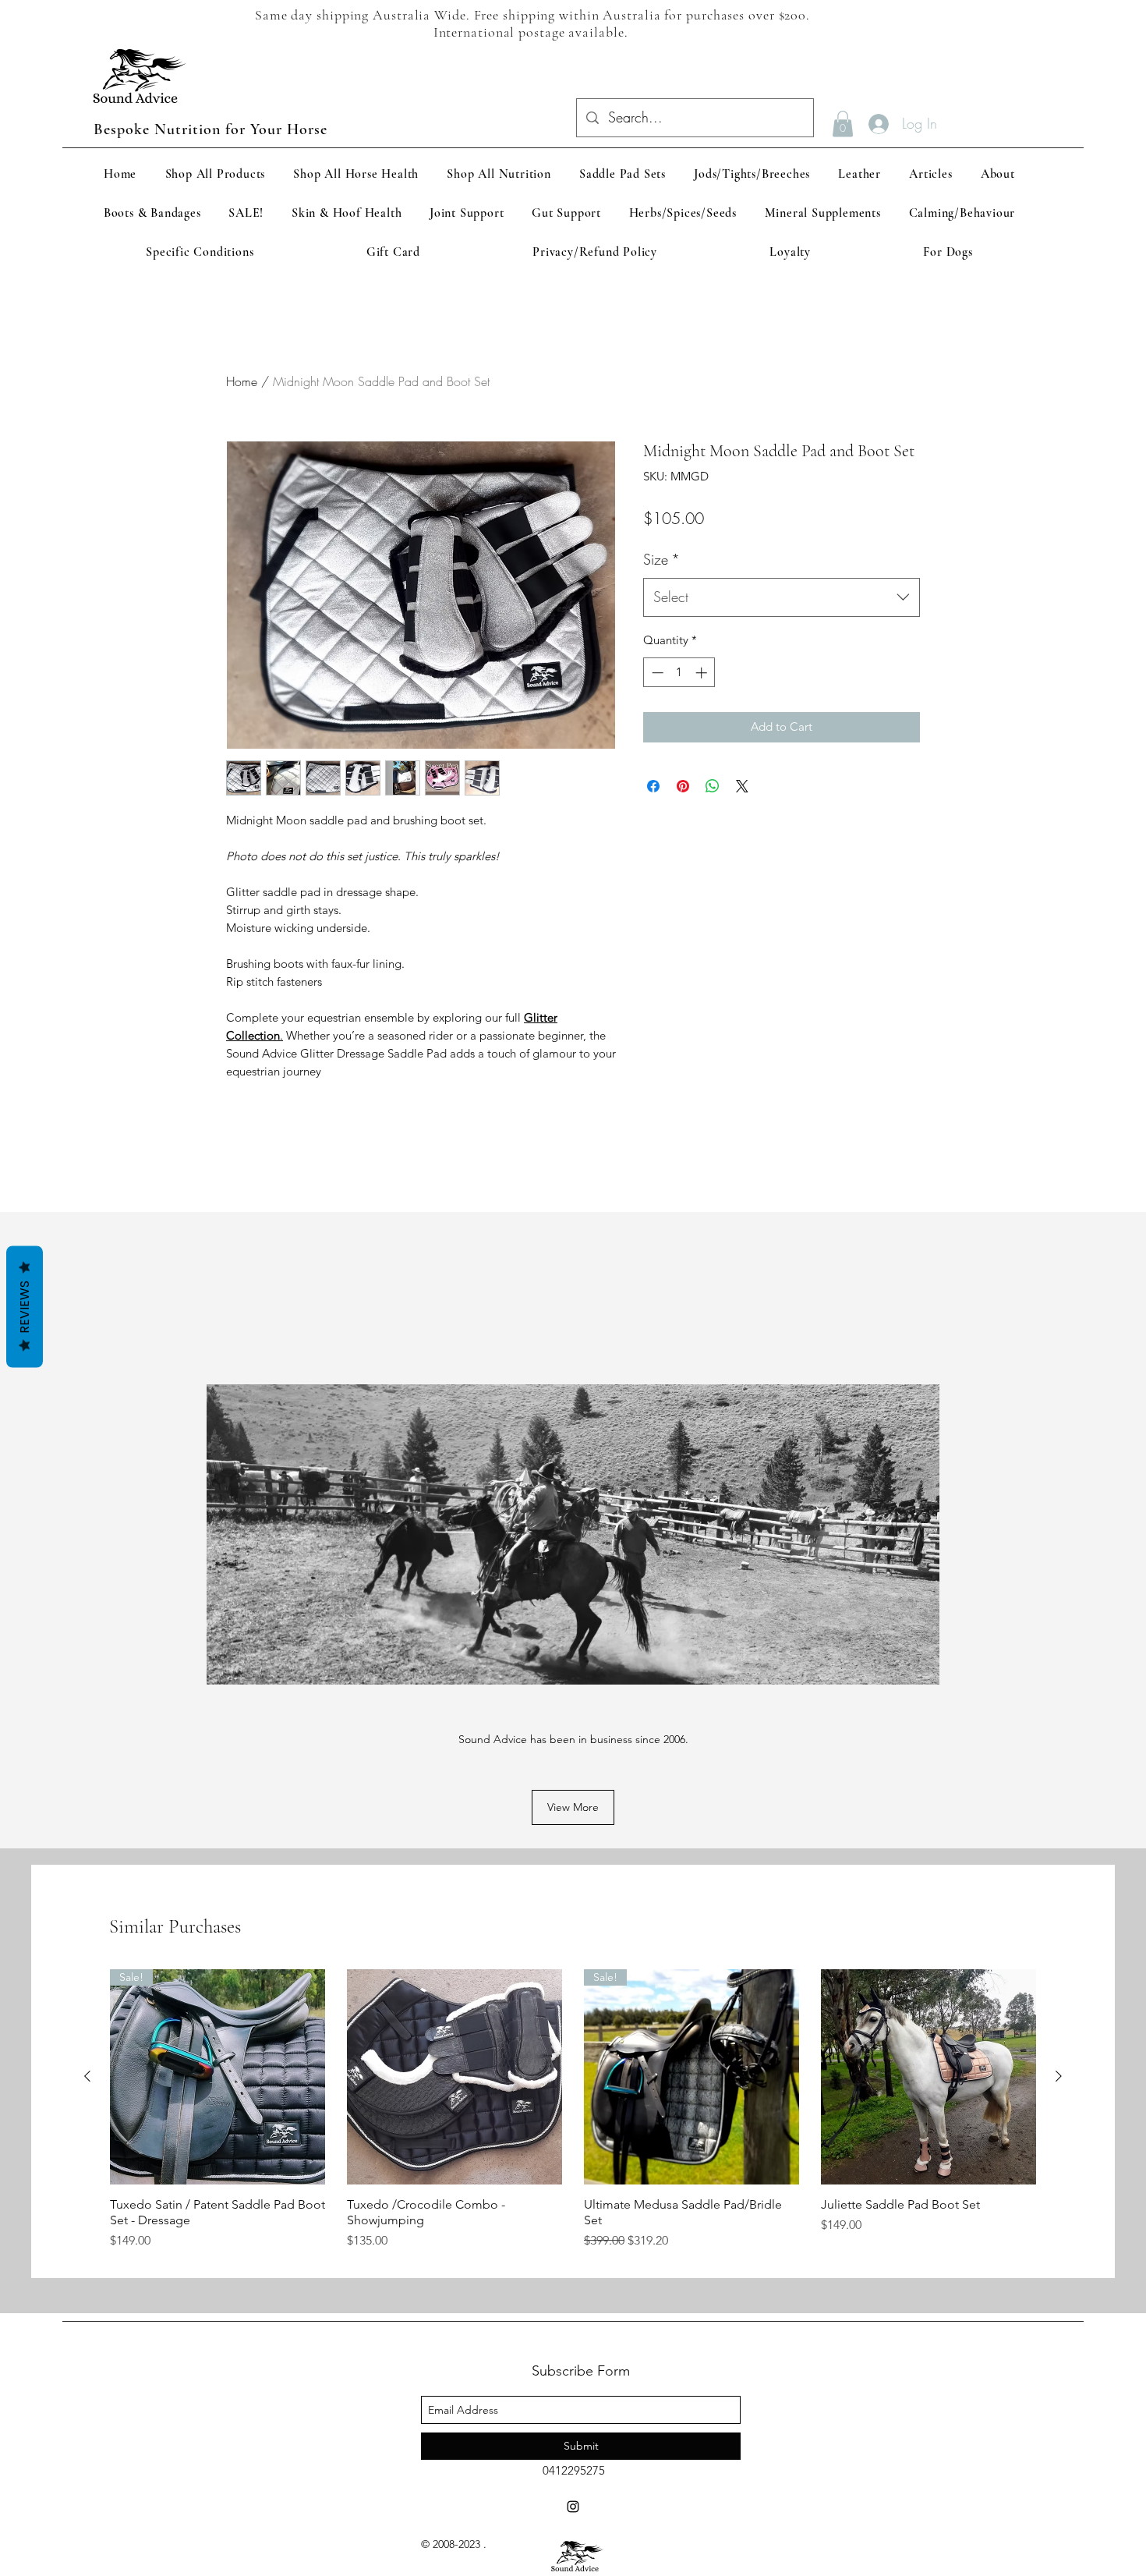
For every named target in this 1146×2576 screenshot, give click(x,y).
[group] (573, 2320)
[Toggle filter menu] (883, 1301)
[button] (843, 124)
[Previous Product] (87, 2284)
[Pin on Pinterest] (683, 811)
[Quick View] (455, 2285)
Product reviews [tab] (275, 1256)
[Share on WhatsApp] (713, 811)
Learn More (874, 549)
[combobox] (782, 622)
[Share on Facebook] (653, 811)
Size (661, 584)
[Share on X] (742, 811)
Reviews (25, 1306)
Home (242, 381)
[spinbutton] (679, 698)
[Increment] (703, 698)
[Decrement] (656, 698)
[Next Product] (1059, 2284)
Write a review (753, 1152)
